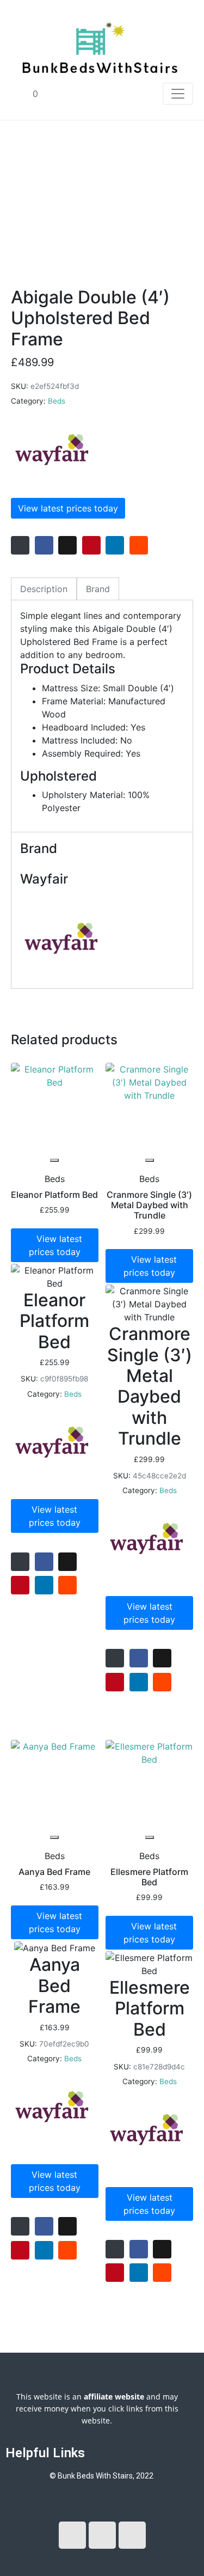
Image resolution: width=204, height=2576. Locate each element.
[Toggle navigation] (178, 94)
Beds (57, 401)
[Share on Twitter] (67, 545)
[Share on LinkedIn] (115, 545)
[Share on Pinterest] (91, 545)
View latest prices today (68, 508)
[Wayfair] (52, 450)
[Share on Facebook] (44, 545)
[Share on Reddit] (139, 545)
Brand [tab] (98, 589)
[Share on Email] (20, 545)
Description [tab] (44, 589)
